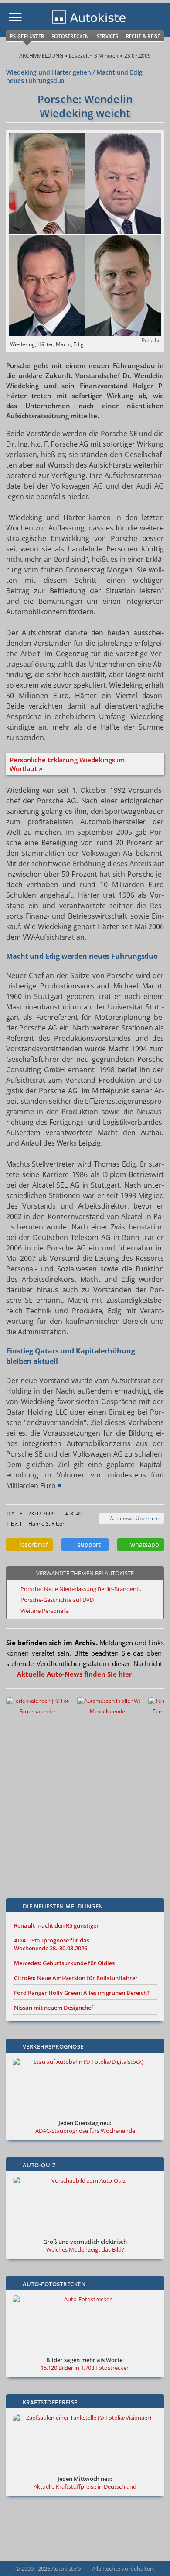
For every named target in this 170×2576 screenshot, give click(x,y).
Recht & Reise (143, 36)
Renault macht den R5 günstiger (56, 1925)
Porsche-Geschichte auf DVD (57, 1600)
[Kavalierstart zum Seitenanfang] (152, 2558)
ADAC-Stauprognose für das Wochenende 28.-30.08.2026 (52, 1944)
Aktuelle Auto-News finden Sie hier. (75, 1674)
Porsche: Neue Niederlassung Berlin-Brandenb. (81, 1589)
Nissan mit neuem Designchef (54, 2008)
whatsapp (143, 1545)
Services (108, 36)
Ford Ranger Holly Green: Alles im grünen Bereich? (82, 1993)
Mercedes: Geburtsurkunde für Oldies (64, 1963)
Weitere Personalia (45, 1611)
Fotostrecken (70, 36)
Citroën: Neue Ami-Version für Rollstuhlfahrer (76, 1978)
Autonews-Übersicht (133, 1518)
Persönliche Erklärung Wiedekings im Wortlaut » (67, 764)
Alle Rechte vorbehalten (123, 2569)
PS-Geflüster (27, 36)
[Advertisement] (85, 1804)
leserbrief (32, 1545)
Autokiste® (66, 2569)
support (87, 1545)
